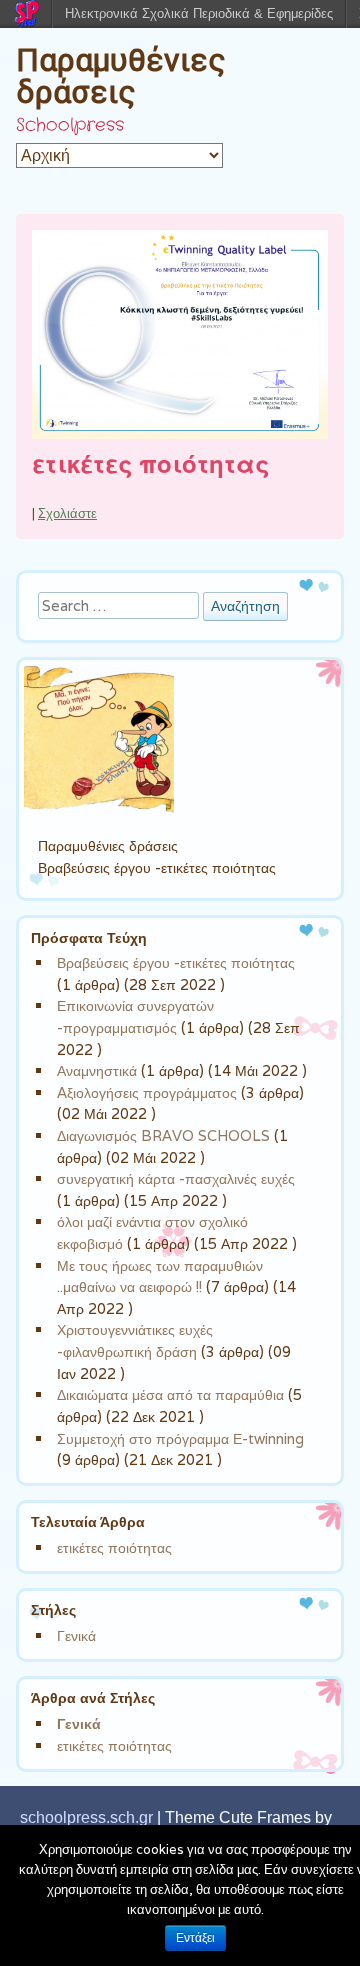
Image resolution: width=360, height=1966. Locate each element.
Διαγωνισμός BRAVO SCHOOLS (163, 1135)
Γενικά (76, 1635)
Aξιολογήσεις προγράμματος (147, 1092)
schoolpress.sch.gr (86, 1817)
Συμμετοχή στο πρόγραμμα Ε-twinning (180, 1438)
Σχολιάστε (67, 513)
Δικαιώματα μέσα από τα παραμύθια (170, 1394)
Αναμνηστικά (97, 1070)
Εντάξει (195, 1938)
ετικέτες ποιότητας (151, 465)
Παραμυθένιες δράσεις (121, 76)
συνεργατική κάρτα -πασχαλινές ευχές (176, 1178)
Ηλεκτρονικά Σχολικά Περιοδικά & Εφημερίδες (199, 13)
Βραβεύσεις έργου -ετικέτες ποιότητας (176, 962)
